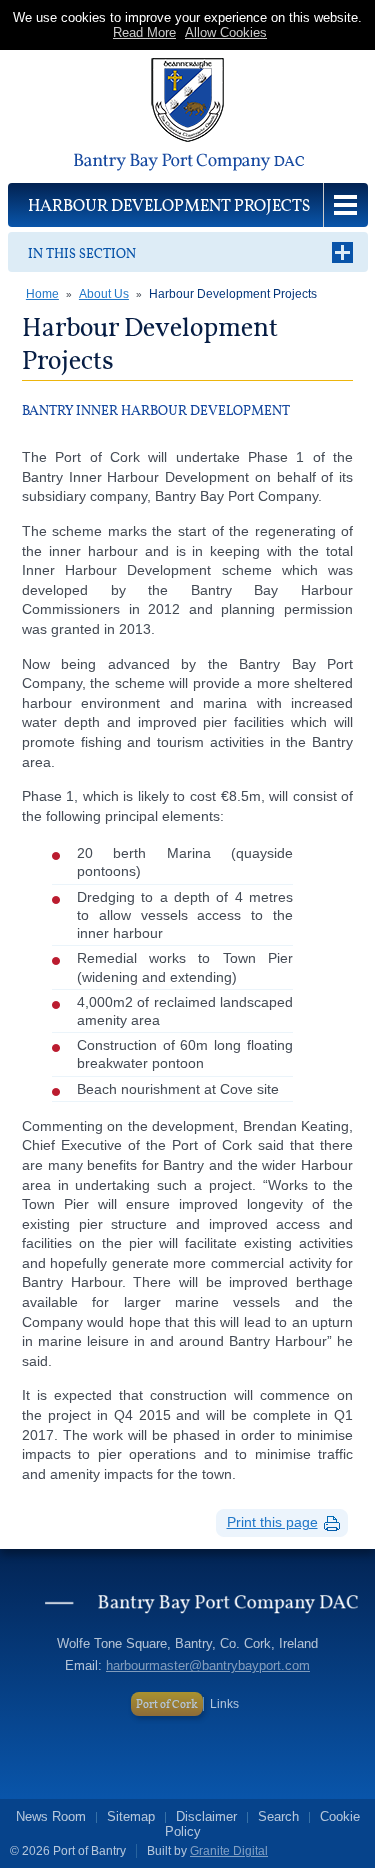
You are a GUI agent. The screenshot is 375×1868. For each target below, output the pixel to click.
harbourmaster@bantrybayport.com (208, 1665)
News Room (51, 1816)
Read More (144, 32)
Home (42, 294)
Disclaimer (206, 1816)
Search (278, 1816)
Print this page (272, 1522)
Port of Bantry (188, 116)
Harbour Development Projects (233, 294)
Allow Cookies (226, 32)
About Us (104, 294)
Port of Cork (167, 1704)
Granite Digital (229, 1851)
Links (224, 1704)
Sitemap (131, 1816)
